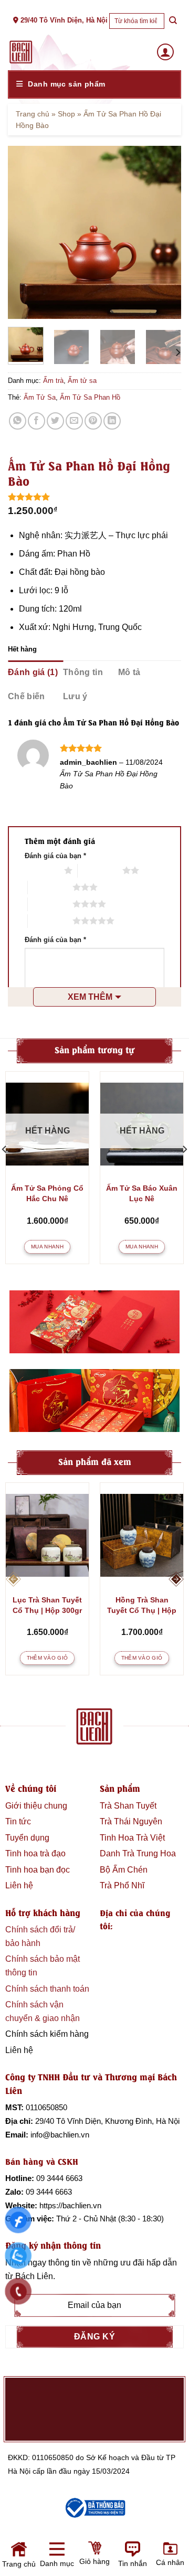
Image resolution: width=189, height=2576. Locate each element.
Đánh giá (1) (33, 672)
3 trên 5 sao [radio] (50, 887)
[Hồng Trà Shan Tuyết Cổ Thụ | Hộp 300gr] (142, 1535)
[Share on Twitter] (55, 421)
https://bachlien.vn (70, 2205)
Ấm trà (53, 381)
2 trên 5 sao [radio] (100, 870)
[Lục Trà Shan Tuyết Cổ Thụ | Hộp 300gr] (47, 1535)
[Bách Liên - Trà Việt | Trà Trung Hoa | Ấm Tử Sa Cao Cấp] (21, 52)
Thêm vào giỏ (48, 1658)
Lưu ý (75, 696)
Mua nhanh (47, 1247)
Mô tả (129, 672)
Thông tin (83, 672)
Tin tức (18, 1821)
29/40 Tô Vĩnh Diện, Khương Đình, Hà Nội (107, 2121)
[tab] (35, 672)
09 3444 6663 (59, 2178)
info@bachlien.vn (60, 2135)
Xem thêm (90, 997)
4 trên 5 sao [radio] (50, 904)
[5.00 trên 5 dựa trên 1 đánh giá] (94, 497)
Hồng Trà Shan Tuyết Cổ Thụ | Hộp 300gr (142, 1606)
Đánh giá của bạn (55, 856)
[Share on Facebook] (36, 421)
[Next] (164, 232)
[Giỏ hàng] (59, 2558)
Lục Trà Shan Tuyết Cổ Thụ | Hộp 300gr (47, 1605)
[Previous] (25, 232)
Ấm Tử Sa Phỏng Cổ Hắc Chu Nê (47, 1193)
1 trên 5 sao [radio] (42, 870)
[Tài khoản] (165, 52)
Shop (66, 114)
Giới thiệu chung (36, 1806)
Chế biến (27, 696)
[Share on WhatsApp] (18, 421)
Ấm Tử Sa (40, 397)
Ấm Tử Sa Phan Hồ (90, 397)
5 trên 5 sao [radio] (50, 921)
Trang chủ (33, 114)
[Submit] (173, 21)
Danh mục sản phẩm (66, 84)
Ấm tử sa (82, 381)
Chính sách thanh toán (47, 1989)
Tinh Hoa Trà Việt (132, 1838)
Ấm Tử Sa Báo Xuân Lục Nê (142, 1193)
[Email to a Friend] (74, 421)
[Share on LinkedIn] (112, 421)
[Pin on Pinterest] (93, 421)
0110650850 (46, 2107)
